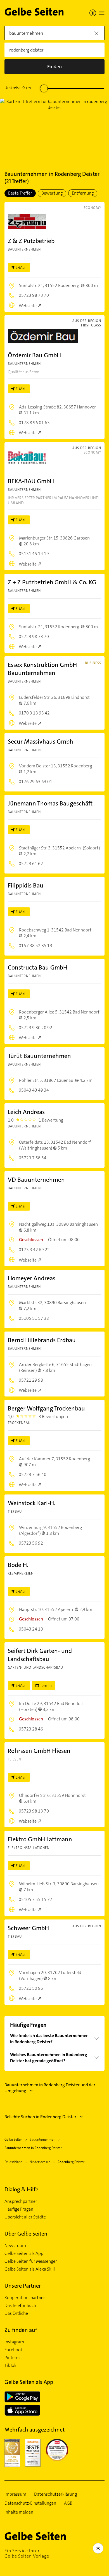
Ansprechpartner (21, 2201)
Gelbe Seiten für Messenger (31, 2261)
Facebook (14, 2350)
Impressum (15, 2494)
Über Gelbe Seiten (26, 2234)
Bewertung (52, 193)
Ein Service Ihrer (27, 2553)
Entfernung (83, 193)
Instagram (14, 2342)
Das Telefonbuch (20, 2306)
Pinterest (13, 2358)
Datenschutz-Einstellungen (30, 2503)
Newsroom (15, 2246)
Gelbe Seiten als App (24, 2253)
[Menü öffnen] (102, 13)
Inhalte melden (19, 2512)
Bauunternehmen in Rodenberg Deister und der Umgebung (50, 2088)
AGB (68, 2503)
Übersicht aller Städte (25, 2217)
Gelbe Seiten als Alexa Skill (30, 2269)
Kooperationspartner (25, 2298)
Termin (46, 1685)
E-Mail (21, 267)
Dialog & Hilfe (21, 2189)
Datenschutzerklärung (55, 2494)
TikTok (10, 2365)
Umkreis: (18, 88)
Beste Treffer (20, 193)
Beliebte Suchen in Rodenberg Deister (40, 2117)
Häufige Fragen (19, 2209)
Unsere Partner (23, 2286)
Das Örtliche (16, 2313)
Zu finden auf (21, 2330)
